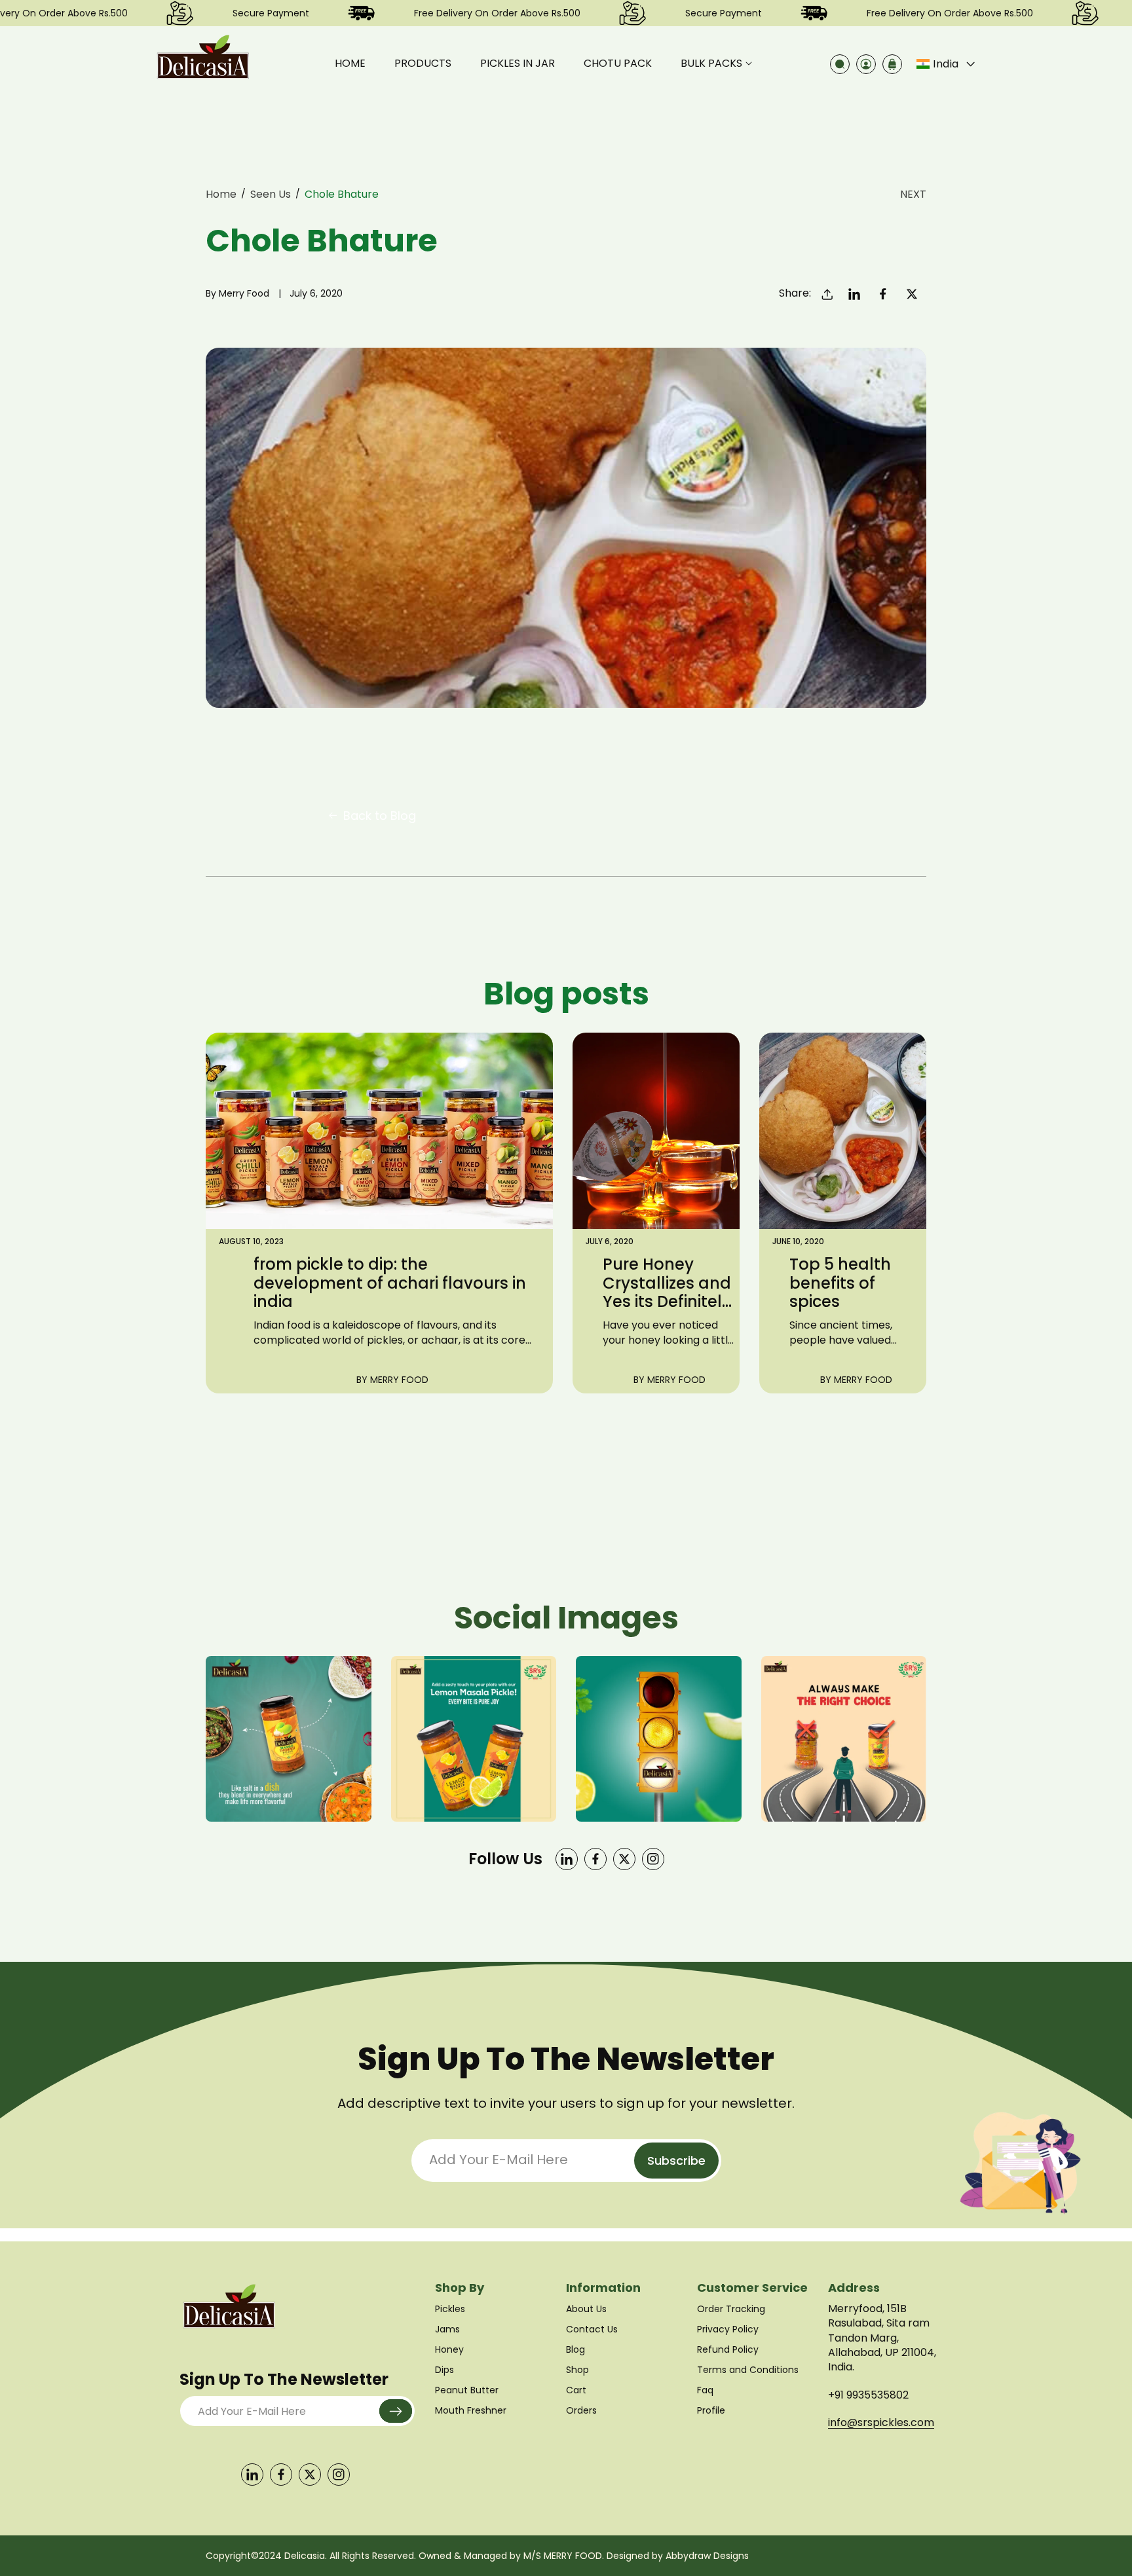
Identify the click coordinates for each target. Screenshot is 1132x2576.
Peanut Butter (467, 2390)
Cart (576, 2390)
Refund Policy (728, 2349)
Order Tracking (731, 2309)
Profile (711, 2410)
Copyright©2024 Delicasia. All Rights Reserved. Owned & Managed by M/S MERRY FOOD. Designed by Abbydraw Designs (477, 2556)
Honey (449, 2349)
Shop (577, 2370)
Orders (581, 2410)
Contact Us (592, 2329)
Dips (444, 2370)
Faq (705, 2390)
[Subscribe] (396, 2411)
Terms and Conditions (748, 2370)
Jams (447, 2329)
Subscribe (676, 2161)
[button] (716, 64)
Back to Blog (380, 816)
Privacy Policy (728, 2329)
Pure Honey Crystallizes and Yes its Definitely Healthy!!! (667, 1283)
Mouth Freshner (471, 2410)
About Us (586, 2309)
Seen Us (271, 194)
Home (221, 194)
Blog (575, 2349)
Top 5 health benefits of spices (840, 1283)
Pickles (450, 2309)
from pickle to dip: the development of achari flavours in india (390, 1283)
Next (913, 194)
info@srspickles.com (881, 2422)
